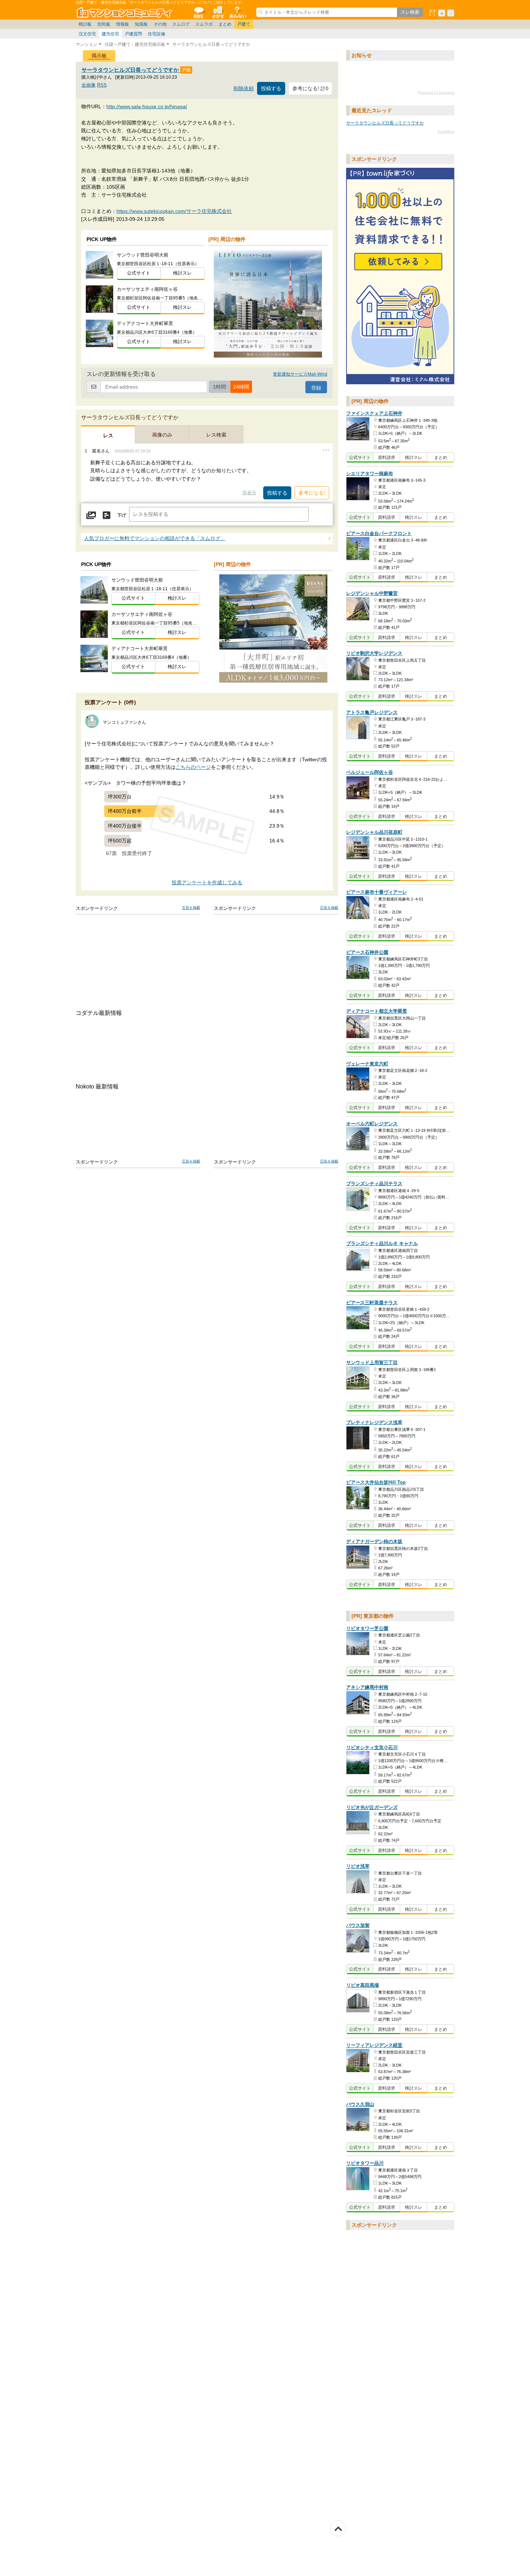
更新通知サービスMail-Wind (300, 374)
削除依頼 (244, 89)
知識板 (141, 24)
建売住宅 (110, 34)
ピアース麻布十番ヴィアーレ (377, 892)
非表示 (249, 493)
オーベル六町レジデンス (372, 1124)
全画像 (89, 85)
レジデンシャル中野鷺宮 (372, 593)
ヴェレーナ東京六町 (367, 1064)
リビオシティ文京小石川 (372, 1747)
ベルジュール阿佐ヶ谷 (370, 772)
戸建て (244, 24)
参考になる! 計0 (310, 88)
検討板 (85, 24)
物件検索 (218, 12)
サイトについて (237, 12)
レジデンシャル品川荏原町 (374, 832)
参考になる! (312, 493)
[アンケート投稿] (106, 515)
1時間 (220, 387)
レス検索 (216, 435)
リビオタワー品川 (365, 2163)
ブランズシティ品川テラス (374, 1184)
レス (108, 435)
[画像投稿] (91, 515)
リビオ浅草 (358, 1867)
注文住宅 (87, 34)
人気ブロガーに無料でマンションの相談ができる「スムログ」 (155, 538)
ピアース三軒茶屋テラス (372, 1303)
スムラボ (204, 24)
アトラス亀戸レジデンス (372, 712)
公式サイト (139, 273)
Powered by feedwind (436, 93)
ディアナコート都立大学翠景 (377, 1011)
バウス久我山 (360, 2104)
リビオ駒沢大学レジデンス (374, 654)
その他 (160, 24)
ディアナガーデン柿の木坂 (374, 1541)
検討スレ (182, 273)
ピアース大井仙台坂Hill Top (376, 1483)
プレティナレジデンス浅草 (374, 1422)
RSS (102, 85)
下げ (122, 515)
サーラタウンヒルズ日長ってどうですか (131, 70)
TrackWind (446, 132)
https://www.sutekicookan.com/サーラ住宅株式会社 (174, 211)
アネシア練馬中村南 (367, 1688)
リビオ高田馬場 (363, 1985)
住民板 (104, 24)
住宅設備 (156, 34)
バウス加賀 (358, 1925)
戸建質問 (133, 34)
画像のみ (162, 435)
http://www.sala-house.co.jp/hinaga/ (147, 106)
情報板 (123, 24)
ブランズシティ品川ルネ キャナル (382, 1243)
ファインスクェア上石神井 (374, 414)
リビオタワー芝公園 (367, 1628)
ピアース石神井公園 (367, 952)
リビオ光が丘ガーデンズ (372, 1807)
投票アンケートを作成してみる (207, 883)
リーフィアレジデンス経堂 (374, 2045)
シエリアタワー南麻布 (370, 474)
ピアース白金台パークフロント (379, 533)
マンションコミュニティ (125, 12)
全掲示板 (198, 12)
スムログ (181, 24)
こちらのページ (193, 767)
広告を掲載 (191, 908)
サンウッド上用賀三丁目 (372, 1363)
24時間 (241, 387)
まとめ (225, 24)
